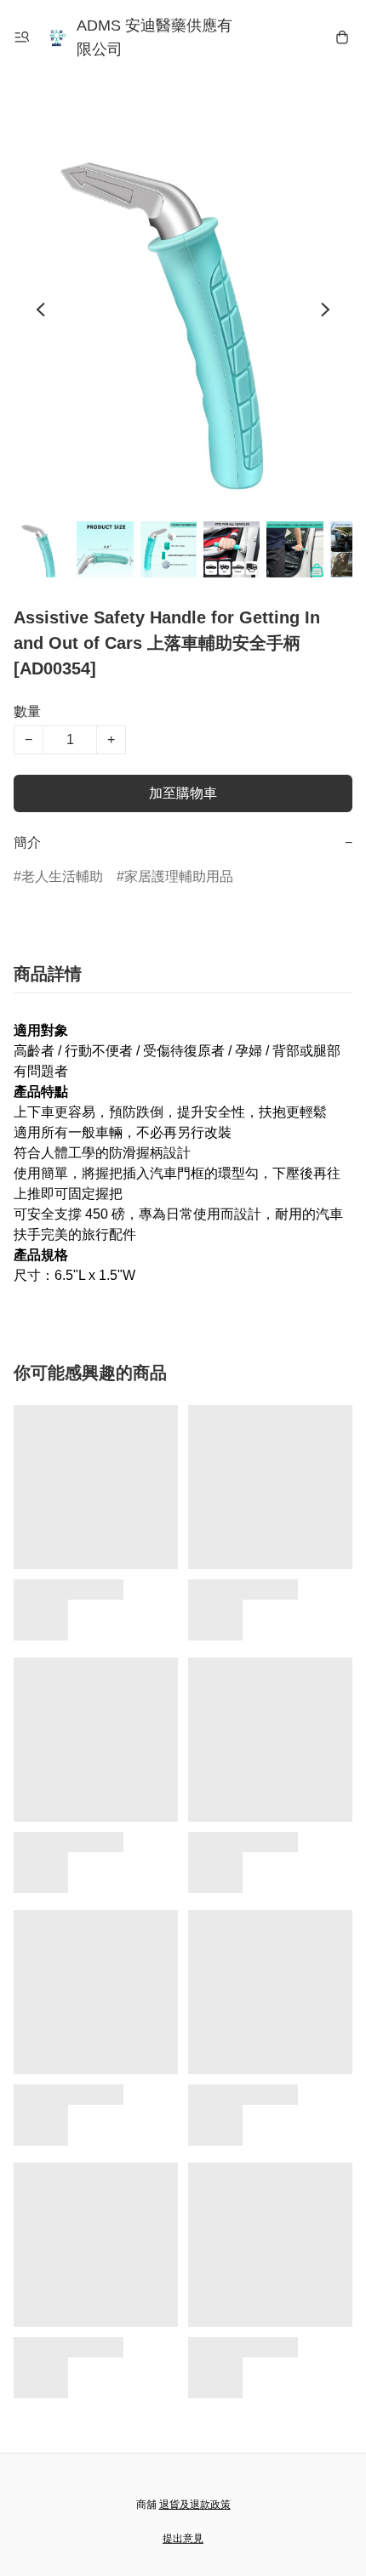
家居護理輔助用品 (179, 876)
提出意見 (183, 2539)
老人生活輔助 (62, 876)
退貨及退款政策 (195, 2505)
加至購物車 (183, 793)
